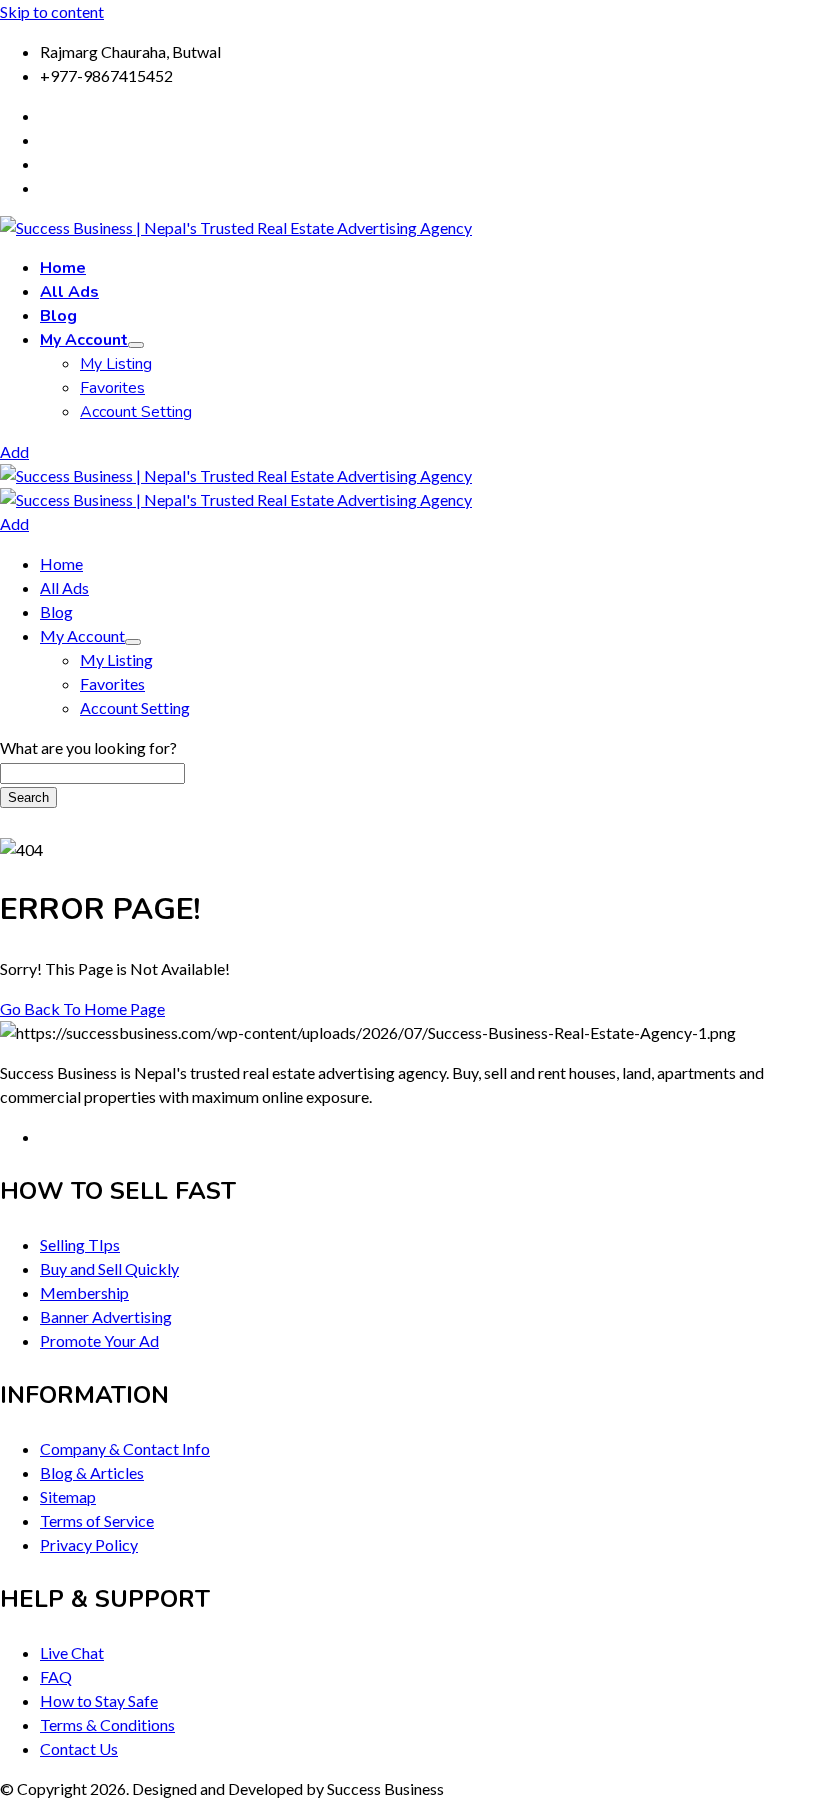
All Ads (69, 292)
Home (63, 268)
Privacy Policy (89, 1544)
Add (14, 451)
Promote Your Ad (99, 1340)
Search (28, 797)
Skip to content (52, 11)
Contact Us (79, 1748)
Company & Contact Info (125, 1448)
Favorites (112, 388)
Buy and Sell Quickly (109, 1268)
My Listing (116, 364)
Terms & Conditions (107, 1724)
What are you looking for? (88, 747)
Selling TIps (80, 1244)
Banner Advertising (106, 1316)
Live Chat (72, 1652)
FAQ (56, 1676)
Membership (84, 1292)
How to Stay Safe (99, 1700)
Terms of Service (97, 1520)
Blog (58, 316)
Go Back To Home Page (82, 1008)
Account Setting (136, 412)
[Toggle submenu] (136, 345)
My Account (84, 340)
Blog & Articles (92, 1472)
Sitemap (68, 1496)
